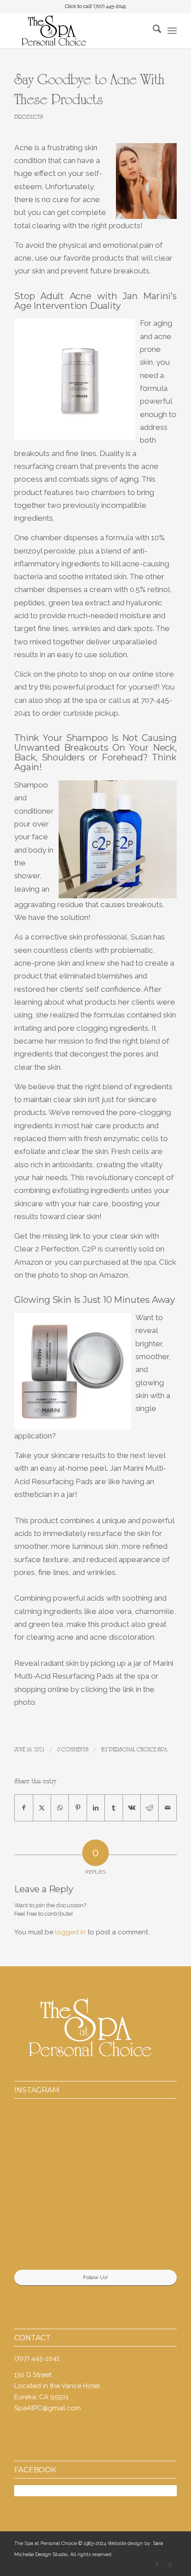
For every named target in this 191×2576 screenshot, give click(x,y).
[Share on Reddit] (149, 1808)
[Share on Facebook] (24, 1808)
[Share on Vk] (132, 1808)
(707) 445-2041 (110, 6)
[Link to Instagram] (170, 2565)
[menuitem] (153, 31)
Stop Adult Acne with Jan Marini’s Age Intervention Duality (95, 301)
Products (29, 117)
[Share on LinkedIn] (96, 1808)
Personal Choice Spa (138, 1750)
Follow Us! (95, 2277)
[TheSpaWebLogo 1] (79, 31)
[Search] (153, 31)
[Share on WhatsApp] (60, 1808)
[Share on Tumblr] (113, 1808)
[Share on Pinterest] (78, 1808)
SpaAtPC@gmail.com (48, 2408)
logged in (70, 1932)
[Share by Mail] (167, 1808)
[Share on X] (42, 1808)
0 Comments (73, 1750)
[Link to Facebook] (157, 2565)
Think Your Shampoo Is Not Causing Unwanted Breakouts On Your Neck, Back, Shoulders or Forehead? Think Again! (95, 752)
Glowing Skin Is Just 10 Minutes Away (95, 1300)
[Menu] (172, 31)
